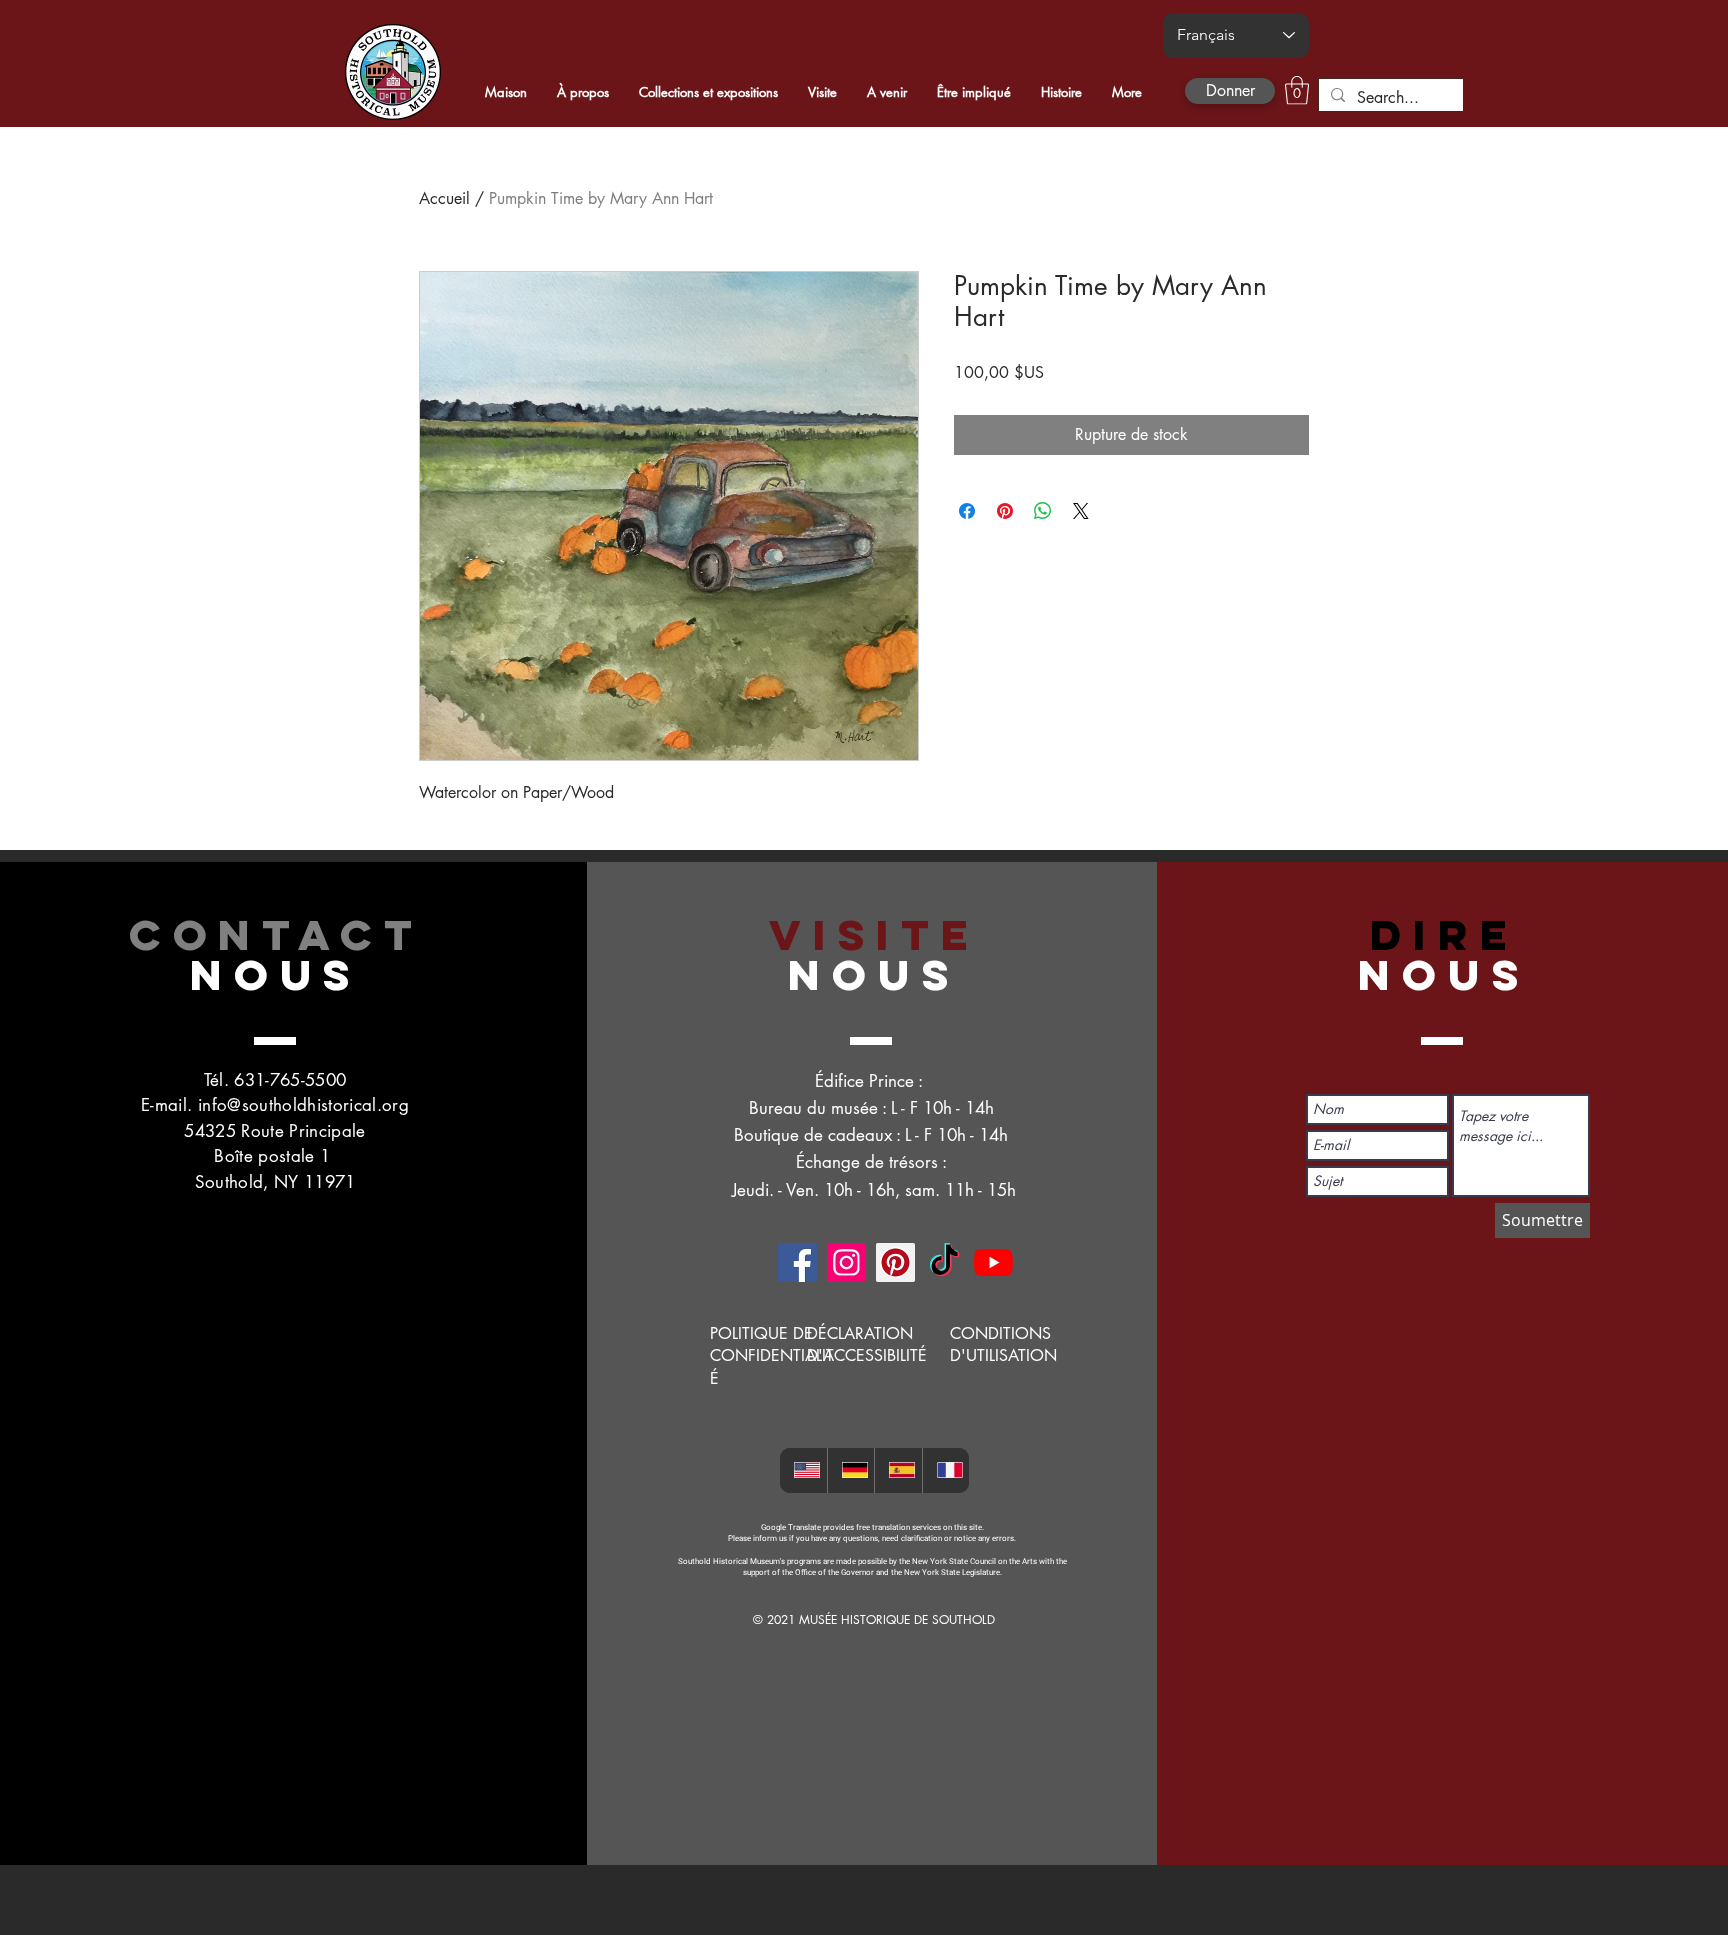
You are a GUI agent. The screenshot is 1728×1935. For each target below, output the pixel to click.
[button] (1297, 90)
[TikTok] (944, 1262)
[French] (946, 1470)
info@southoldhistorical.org (303, 1105)
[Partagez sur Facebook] (967, 511)
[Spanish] (898, 1470)
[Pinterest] (895, 1262)
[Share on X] (1081, 511)
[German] (851, 1470)
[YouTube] (993, 1262)
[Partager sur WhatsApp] (1043, 511)
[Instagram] (846, 1262)
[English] (803, 1470)
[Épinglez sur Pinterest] (1005, 511)
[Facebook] (797, 1262)
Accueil (444, 198)
